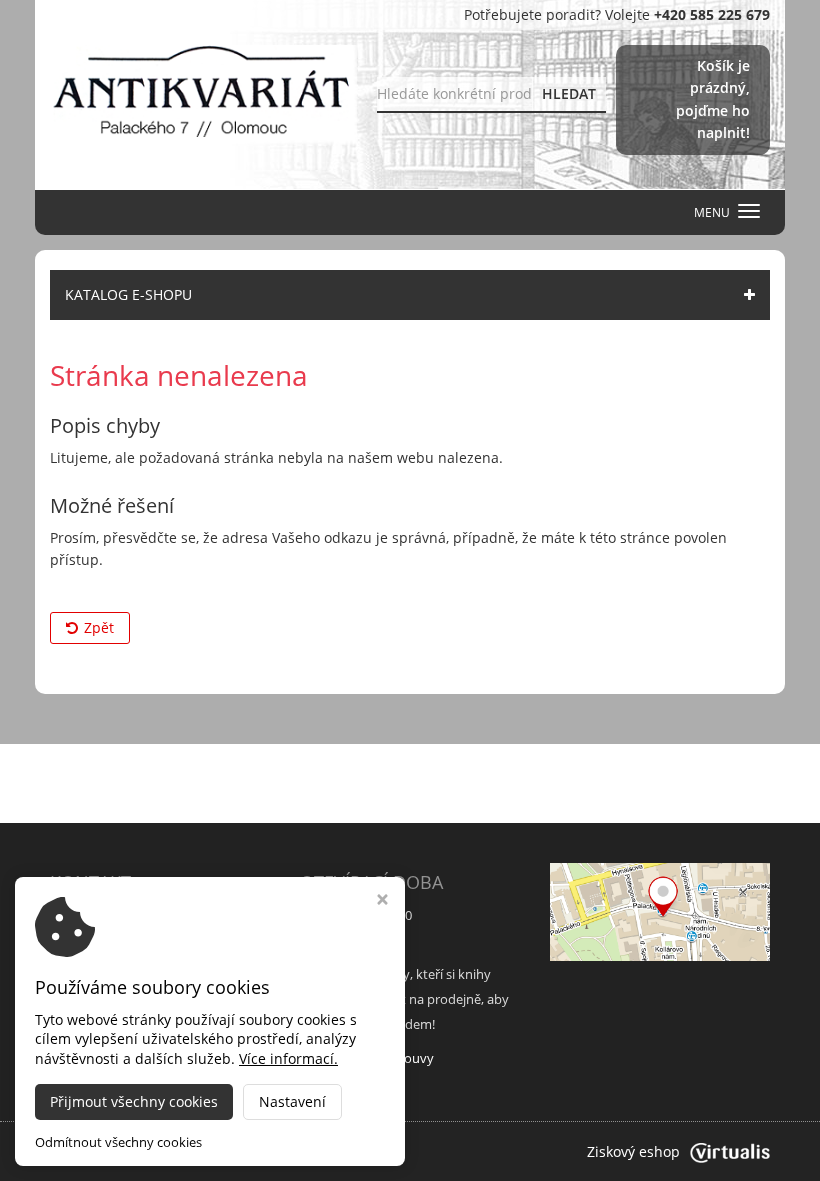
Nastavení (292, 1101)
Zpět (99, 627)
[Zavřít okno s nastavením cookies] (382, 901)
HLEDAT (569, 93)
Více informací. (288, 1058)
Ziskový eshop (633, 1151)
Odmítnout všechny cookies (118, 1142)
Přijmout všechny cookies (134, 1101)
